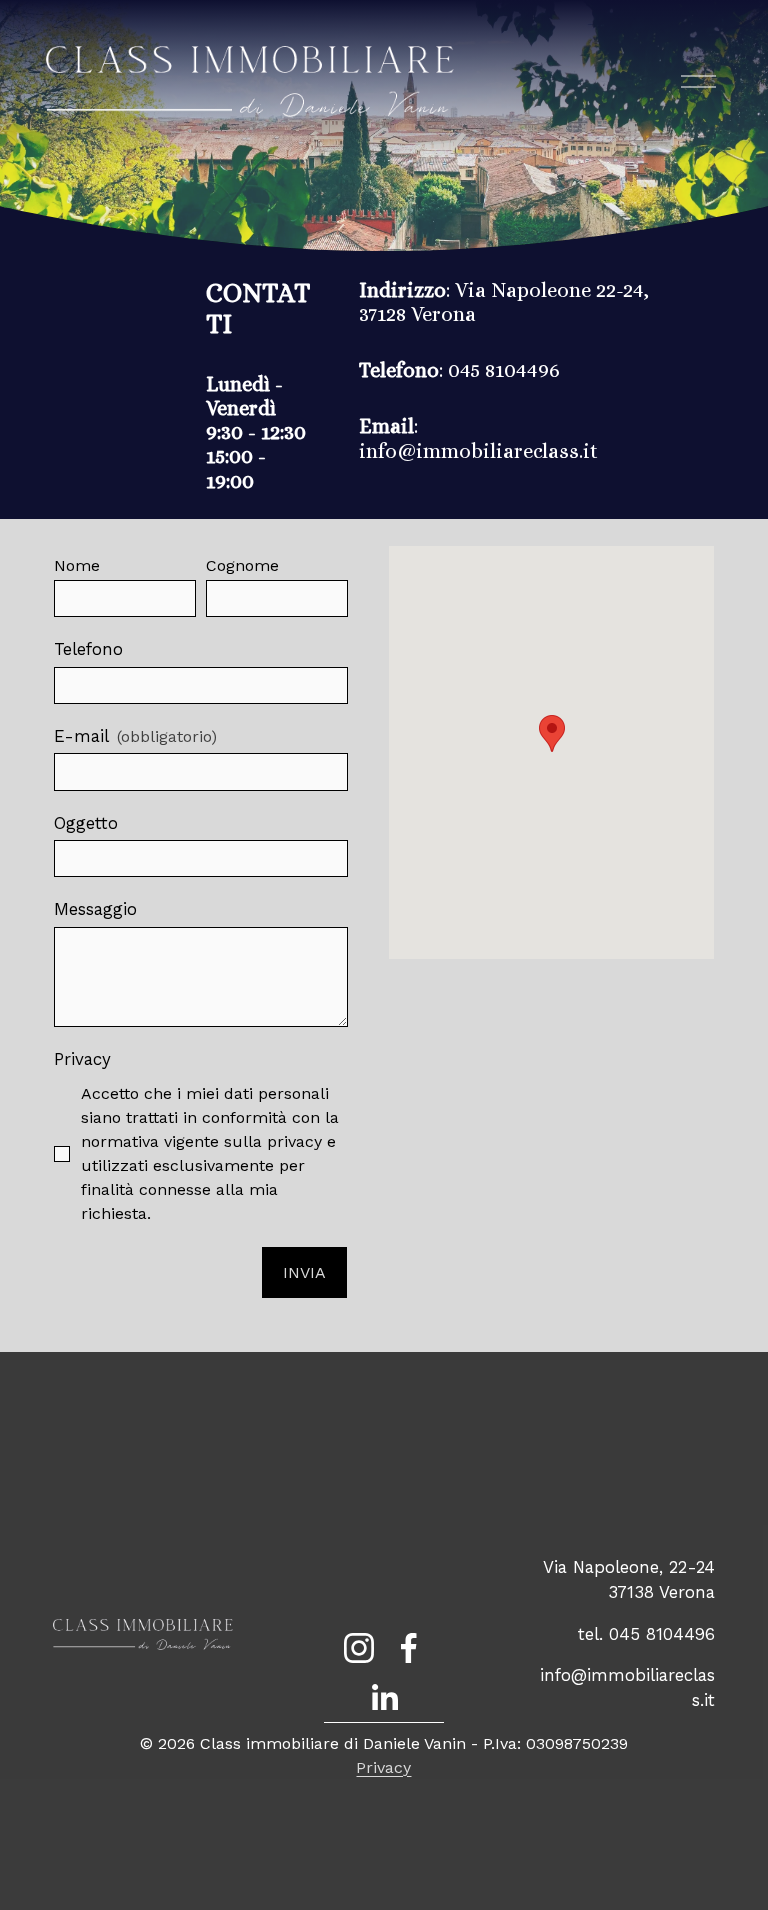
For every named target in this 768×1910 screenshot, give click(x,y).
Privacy (383, 1767)
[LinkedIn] (384, 1698)
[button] (552, 733)
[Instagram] (359, 1648)
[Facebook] (409, 1648)
